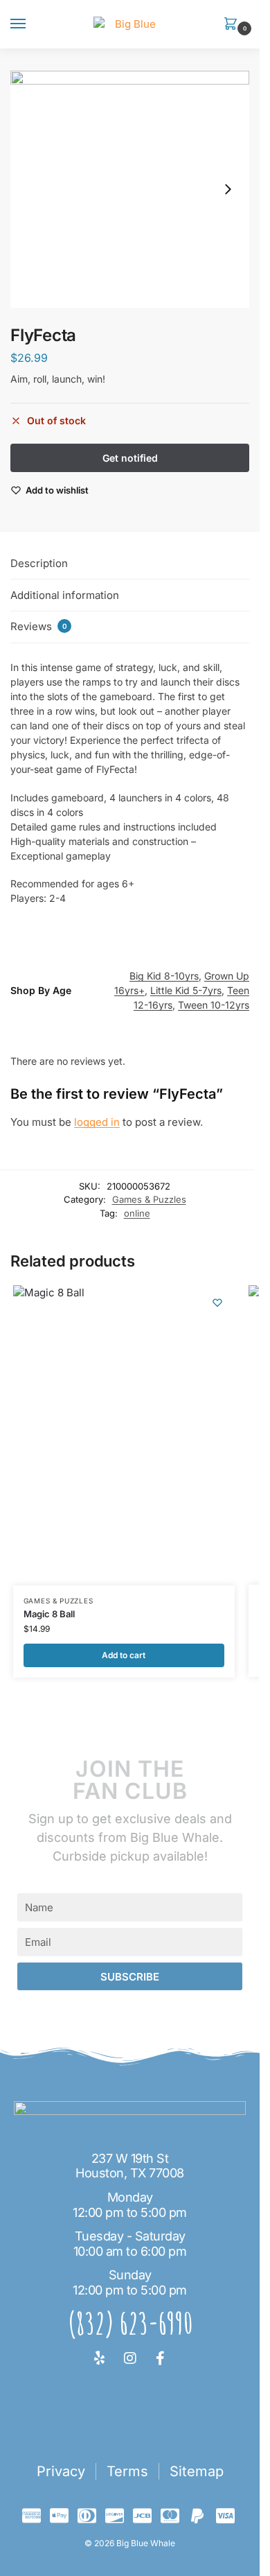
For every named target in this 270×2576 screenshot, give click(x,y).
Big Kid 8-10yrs (164, 976)
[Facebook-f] (161, 2358)
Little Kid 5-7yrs (186, 990)
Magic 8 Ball (49, 1614)
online (137, 1213)
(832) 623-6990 (130, 2323)
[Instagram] (130, 2358)
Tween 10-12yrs (214, 1005)
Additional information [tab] (65, 595)
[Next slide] (228, 189)
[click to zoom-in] (130, 189)
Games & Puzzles (149, 1199)
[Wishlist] (217, 1303)
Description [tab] (39, 563)
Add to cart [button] (124, 1655)
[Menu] (31, 24)
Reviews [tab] (39, 626)
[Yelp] (100, 2358)
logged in (97, 1122)
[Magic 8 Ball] (124, 1435)
